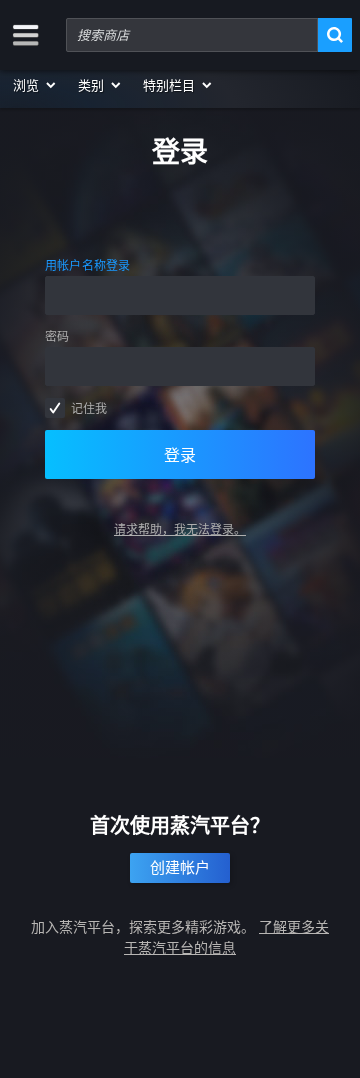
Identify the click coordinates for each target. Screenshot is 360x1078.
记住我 (89, 408)
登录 (180, 455)
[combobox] (192, 35)
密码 (57, 336)
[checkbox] (55, 408)
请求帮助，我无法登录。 (180, 529)
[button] (35, 85)
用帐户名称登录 (88, 265)
